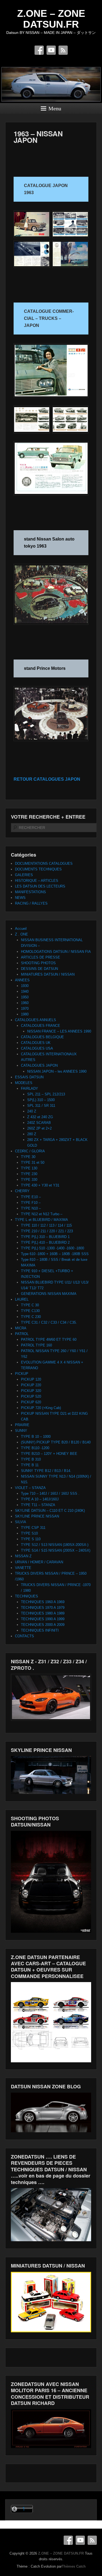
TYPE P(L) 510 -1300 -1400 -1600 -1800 (52, 1248)
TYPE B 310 (31, 1459)
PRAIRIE (22, 1425)
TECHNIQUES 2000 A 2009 (43, 1625)
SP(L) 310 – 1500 (41, 1100)
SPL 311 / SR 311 (41, 1106)
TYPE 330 (29, 1180)
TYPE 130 (29, 1168)
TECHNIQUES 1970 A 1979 (43, 1608)
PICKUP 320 (31, 1391)
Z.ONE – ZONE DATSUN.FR (51, 19)
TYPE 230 (29, 1174)
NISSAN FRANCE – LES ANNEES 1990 (59, 1031)
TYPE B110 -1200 (35, 1448)
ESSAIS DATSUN (29, 1077)
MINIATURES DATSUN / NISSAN (48, 974)
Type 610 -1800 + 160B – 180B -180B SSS (55, 1254)
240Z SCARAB (39, 1123)
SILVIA (21, 1522)
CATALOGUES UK (36, 1043)
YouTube (51, 50)
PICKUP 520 (31, 1396)
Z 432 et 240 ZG (40, 1117)
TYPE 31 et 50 (33, 1162)
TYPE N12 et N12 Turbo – (42, 1214)
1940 (25, 991)
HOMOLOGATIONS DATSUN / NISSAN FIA (56, 952)
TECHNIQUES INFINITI (40, 1630)
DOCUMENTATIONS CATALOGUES (44, 864)
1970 (25, 1009)
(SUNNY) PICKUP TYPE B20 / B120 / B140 (56, 1442)
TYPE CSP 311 (33, 1528)
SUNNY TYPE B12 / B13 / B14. (46, 1471)
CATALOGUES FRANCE (41, 1026)
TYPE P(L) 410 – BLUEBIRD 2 (45, 1242)
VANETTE (23, 1568)
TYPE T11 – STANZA (38, 1505)
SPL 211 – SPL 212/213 (46, 1094)
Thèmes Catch (74, 2566)
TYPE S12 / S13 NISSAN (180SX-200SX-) (55, 1545)
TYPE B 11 (30, 1465)
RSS (63, 50)
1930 (25, 986)
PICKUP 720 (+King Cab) (41, 1408)
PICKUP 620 (31, 1402)
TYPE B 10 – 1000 (36, 1437)
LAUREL (22, 1299)
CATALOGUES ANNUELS (35, 1020)
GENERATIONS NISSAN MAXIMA (49, 1294)
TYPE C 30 (30, 1305)
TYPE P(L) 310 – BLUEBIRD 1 (45, 1237)
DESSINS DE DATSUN (39, 969)
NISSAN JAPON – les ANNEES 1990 (57, 1071)
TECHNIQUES (27, 1596)
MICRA (21, 1328)
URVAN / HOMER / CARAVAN (39, 1562)
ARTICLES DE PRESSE (41, 957)
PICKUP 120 (31, 1379)
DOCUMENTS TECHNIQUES (38, 869)
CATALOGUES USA (37, 1048)
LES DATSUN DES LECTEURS (40, 886)
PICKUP (22, 1374)
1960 (25, 1003)
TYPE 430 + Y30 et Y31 (40, 1185)
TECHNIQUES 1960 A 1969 (43, 1602)
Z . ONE (21, 934)
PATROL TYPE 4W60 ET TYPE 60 (49, 1340)
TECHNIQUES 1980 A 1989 (43, 1613)
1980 (25, 1014)
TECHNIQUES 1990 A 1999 (43, 1619)
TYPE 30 (28, 1157)
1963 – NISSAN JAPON (38, 137)
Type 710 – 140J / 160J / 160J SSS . (50, 1493)
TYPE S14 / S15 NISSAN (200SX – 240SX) (56, 1550)
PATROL (22, 1334)
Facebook (39, 50)
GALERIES (24, 875)
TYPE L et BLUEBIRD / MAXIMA (41, 1220)
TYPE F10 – (31, 1203)
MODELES (24, 1083)
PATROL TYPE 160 (36, 1345)
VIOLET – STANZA (30, 1488)
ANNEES (22, 980)
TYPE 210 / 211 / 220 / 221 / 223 (47, 1231)
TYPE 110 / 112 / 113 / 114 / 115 (46, 1225)
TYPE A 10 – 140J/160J (40, 1499)
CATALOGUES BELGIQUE (42, 1037)
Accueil (21, 929)
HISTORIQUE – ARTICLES (37, 881)
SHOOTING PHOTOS (38, 963)
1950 (25, 997)
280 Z (32, 1134)
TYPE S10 (29, 1533)
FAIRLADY (30, 1088)
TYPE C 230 (31, 1317)
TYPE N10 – (31, 1208)
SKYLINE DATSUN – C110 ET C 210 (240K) (50, 1511)
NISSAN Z (23, 1556)
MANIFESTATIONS (30, 892)
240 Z (32, 1111)
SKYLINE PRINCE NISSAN (37, 1516)
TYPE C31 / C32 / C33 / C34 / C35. (49, 1322)
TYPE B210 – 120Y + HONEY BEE (49, 1454)
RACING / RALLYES (31, 903)
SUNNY (21, 1431)
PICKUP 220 (31, 1385)
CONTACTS (24, 1636)
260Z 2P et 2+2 (39, 1128)
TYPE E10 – (31, 1197)
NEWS (20, 898)
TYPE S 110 (31, 1539)
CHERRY (22, 1191)
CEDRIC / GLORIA (30, 1151)
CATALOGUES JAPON (39, 1065)
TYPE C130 (30, 1311)
